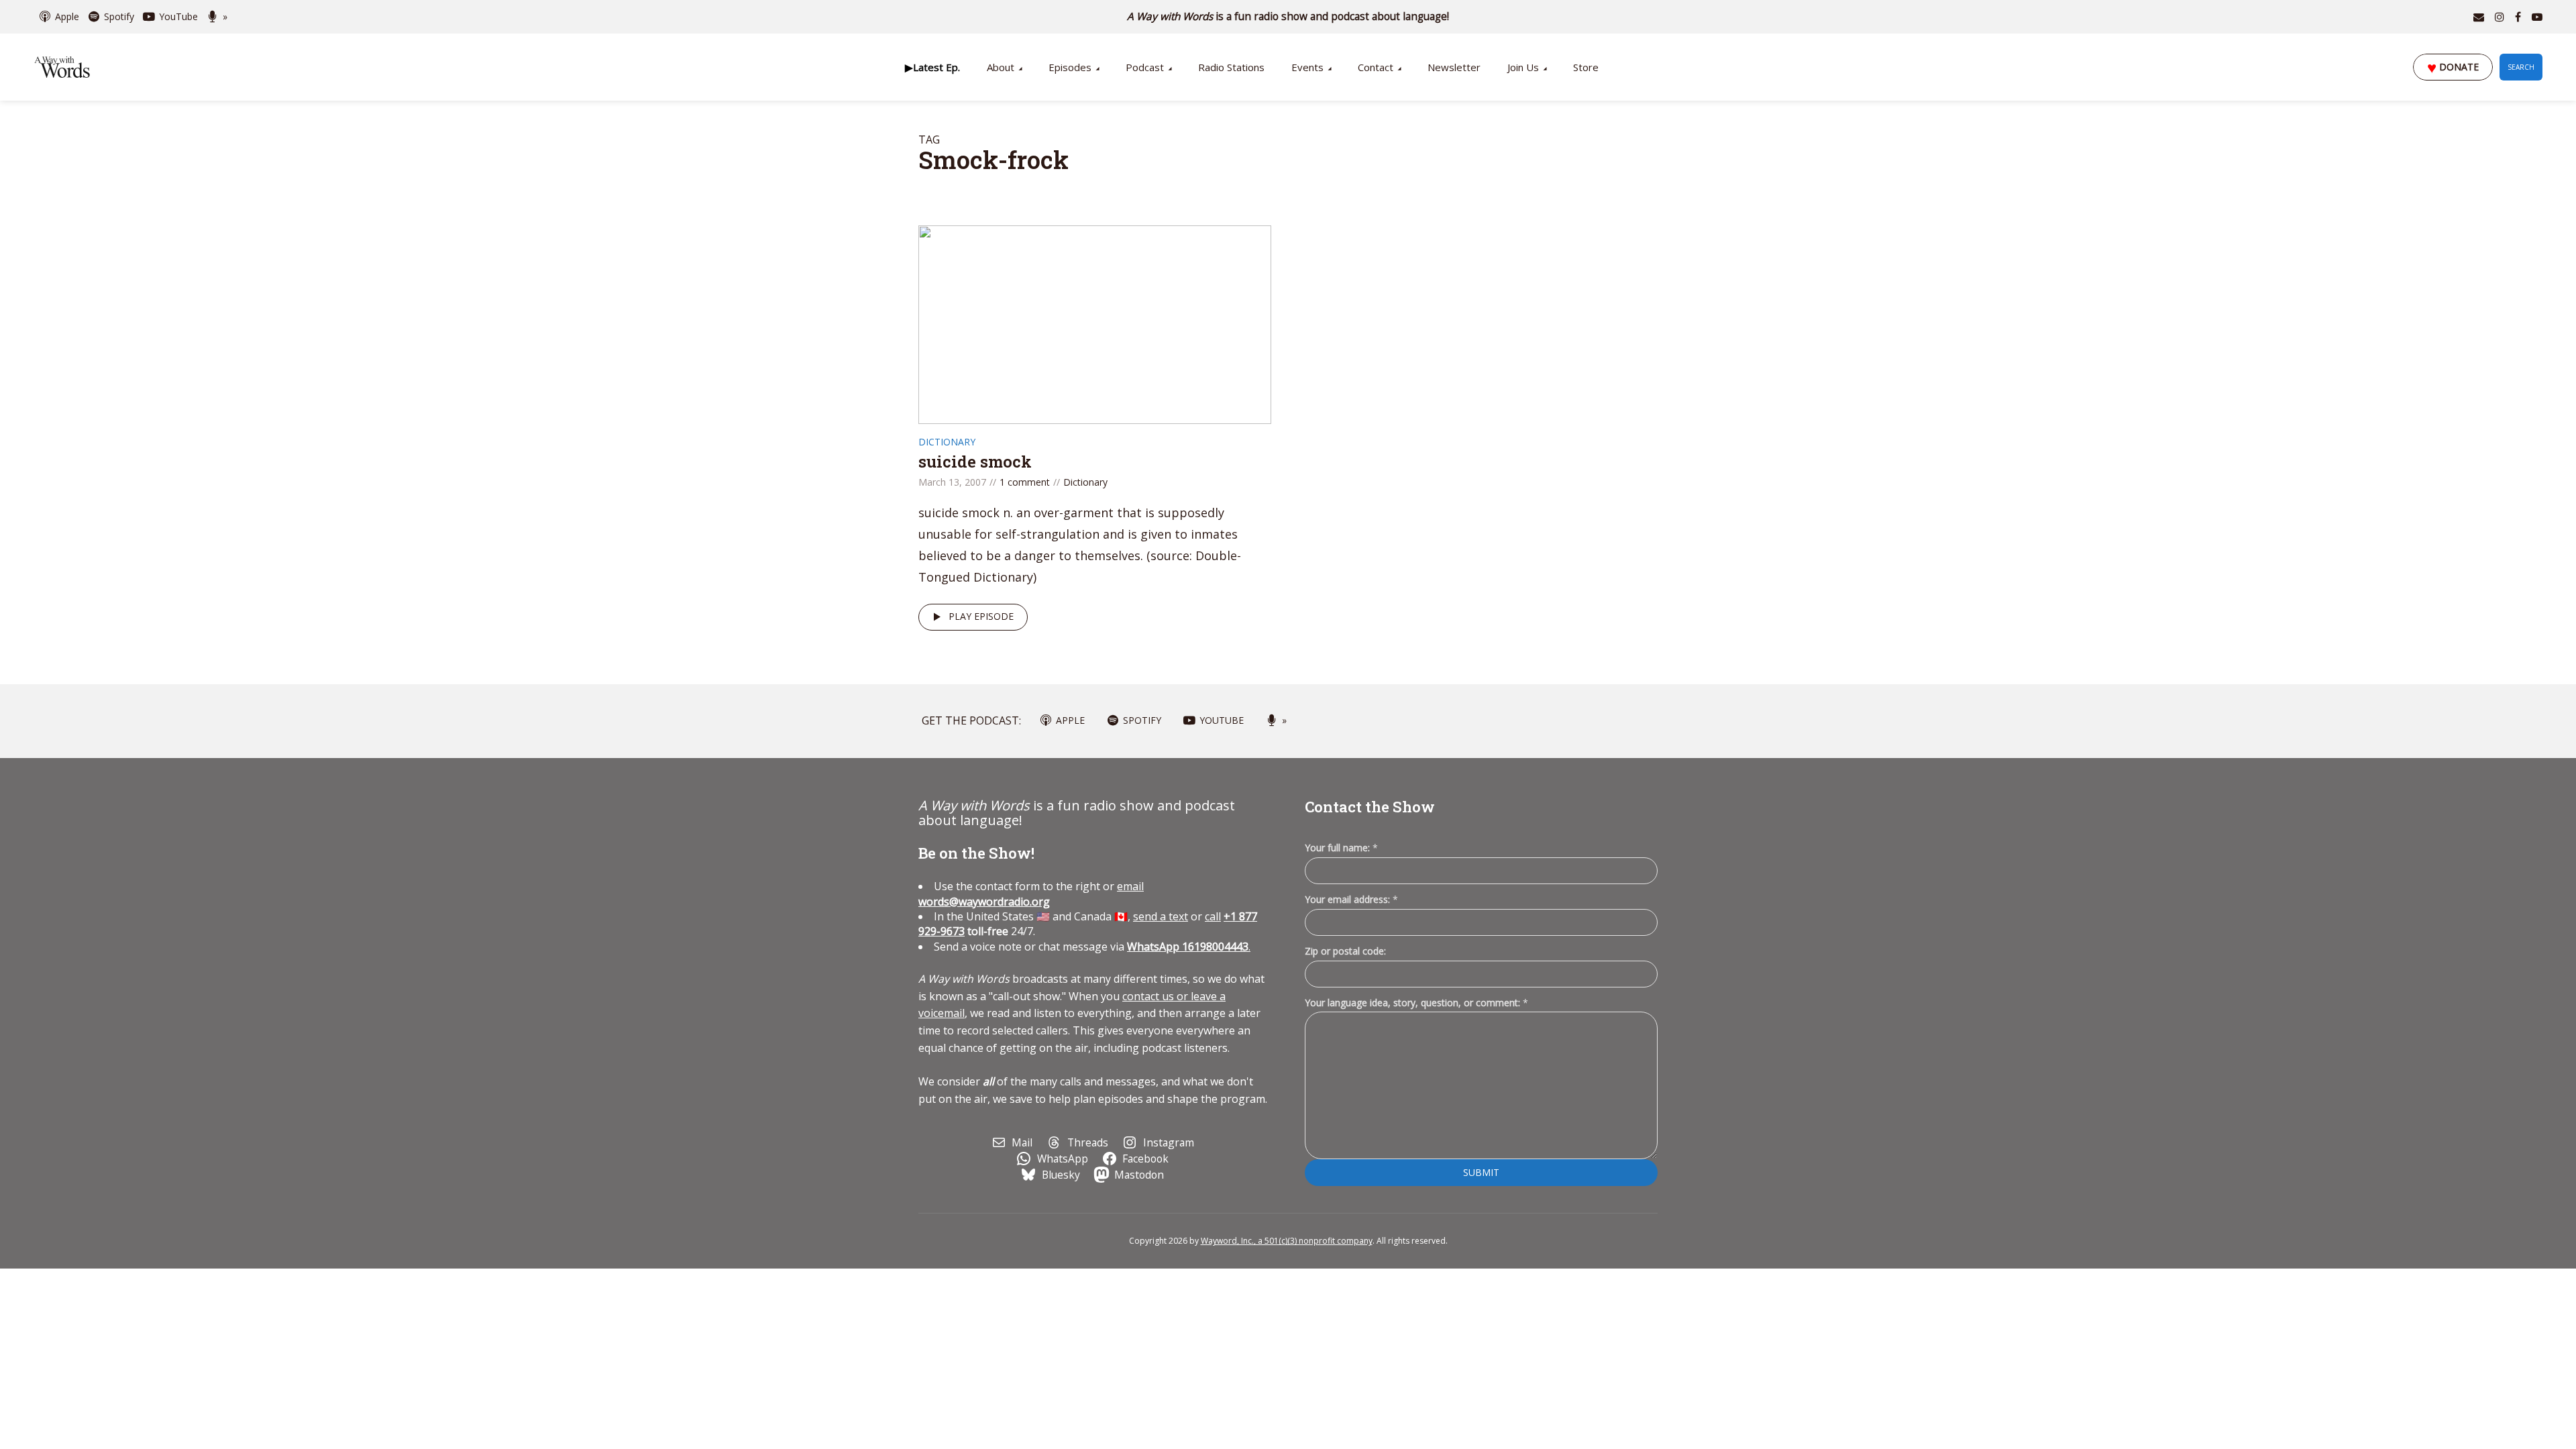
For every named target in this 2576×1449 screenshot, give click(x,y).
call (1213, 916)
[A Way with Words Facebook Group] (2518, 17)
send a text (1161, 916)
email (1031, 894)
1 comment (1025, 482)
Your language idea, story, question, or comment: (1416, 1003)
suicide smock (975, 462)
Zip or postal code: (1345, 951)
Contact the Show (1370, 807)
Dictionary (947, 442)
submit (1481, 1172)
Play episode (981, 616)
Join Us (1523, 67)
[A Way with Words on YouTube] (2537, 17)
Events (1307, 67)
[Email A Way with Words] (2479, 17)
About (1001, 67)
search (2521, 67)
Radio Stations (1231, 67)
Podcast (1145, 67)
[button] (932, 67)
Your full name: (1341, 848)
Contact (1376, 67)
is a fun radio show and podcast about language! (1288, 16)
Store (1586, 67)
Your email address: (1351, 899)
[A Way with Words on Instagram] (2500, 17)
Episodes (1070, 67)
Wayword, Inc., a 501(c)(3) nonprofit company (1287, 1241)
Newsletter (1454, 67)
